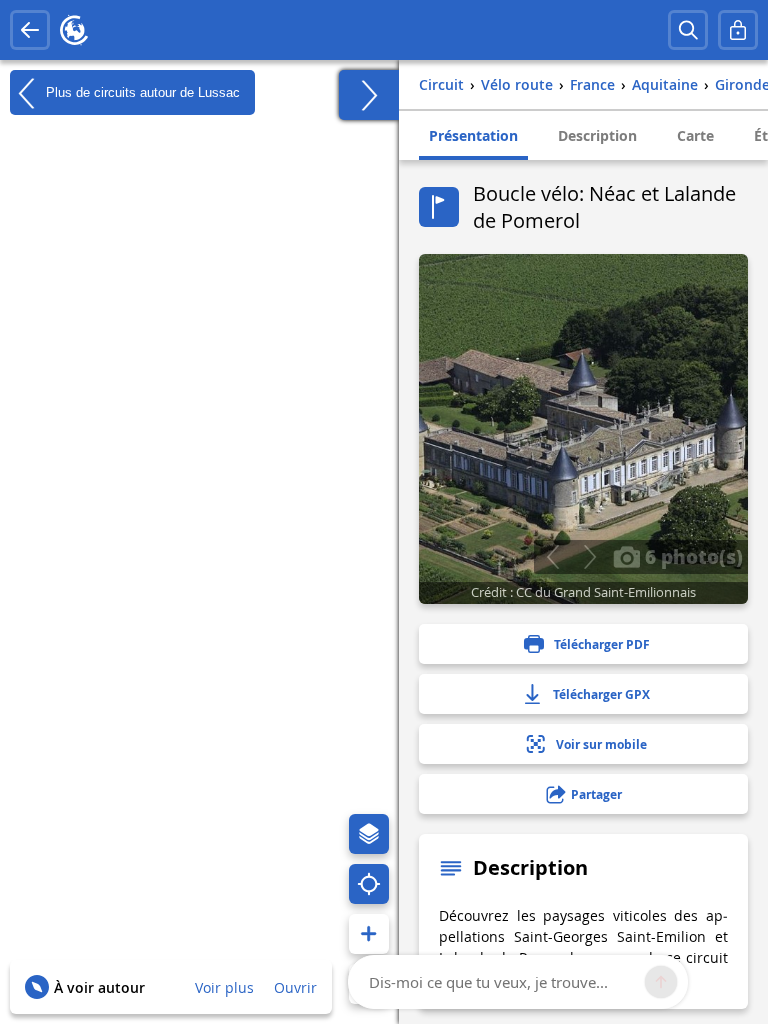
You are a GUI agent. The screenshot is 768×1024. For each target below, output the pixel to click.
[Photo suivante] (589, 557)
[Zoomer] (369, 934)
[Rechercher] (688, 30)
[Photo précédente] (552, 557)
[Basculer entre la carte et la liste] (369, 95)
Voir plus (224, 987)
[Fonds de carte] (369, 834)
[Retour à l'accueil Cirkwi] (74, 30)
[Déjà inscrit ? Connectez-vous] (738, 30)
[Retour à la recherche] (30, 30)
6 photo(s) (691, 556)
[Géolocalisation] (369, 884)
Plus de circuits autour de (141, 91)
